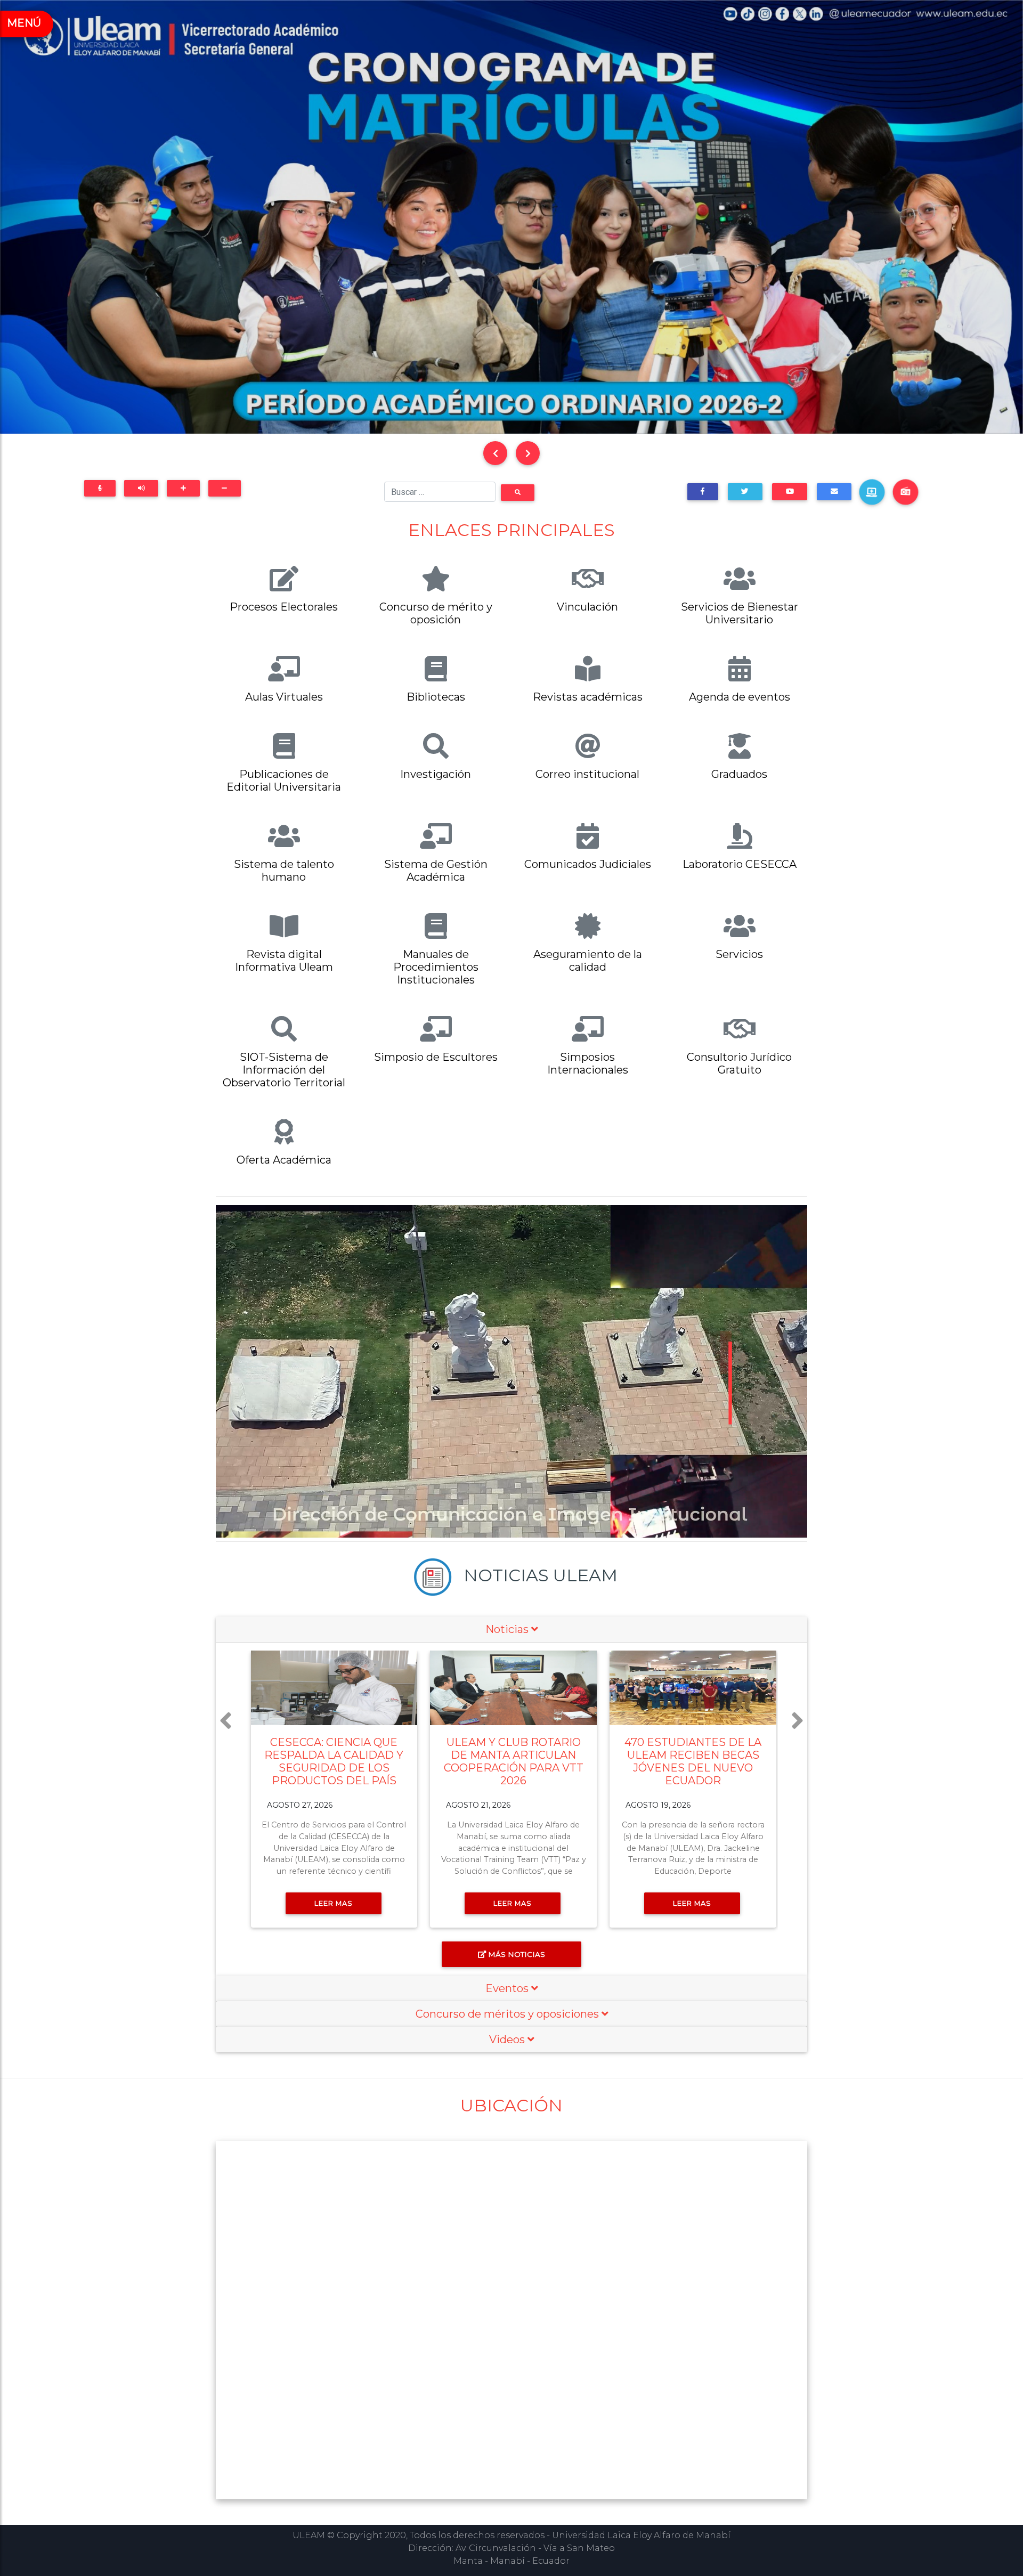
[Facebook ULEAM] (703, 491)
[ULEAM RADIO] (906, 492)
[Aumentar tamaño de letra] (183, 488)
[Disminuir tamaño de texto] (225, 488)
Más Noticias (517, 1954)
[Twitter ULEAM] (745, 491)
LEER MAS (334, 1903)
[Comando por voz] (100, 488)
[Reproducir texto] (141, 488)
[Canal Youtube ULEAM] (790, 491)
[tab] (511, 1630)
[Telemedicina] (872, 492)
